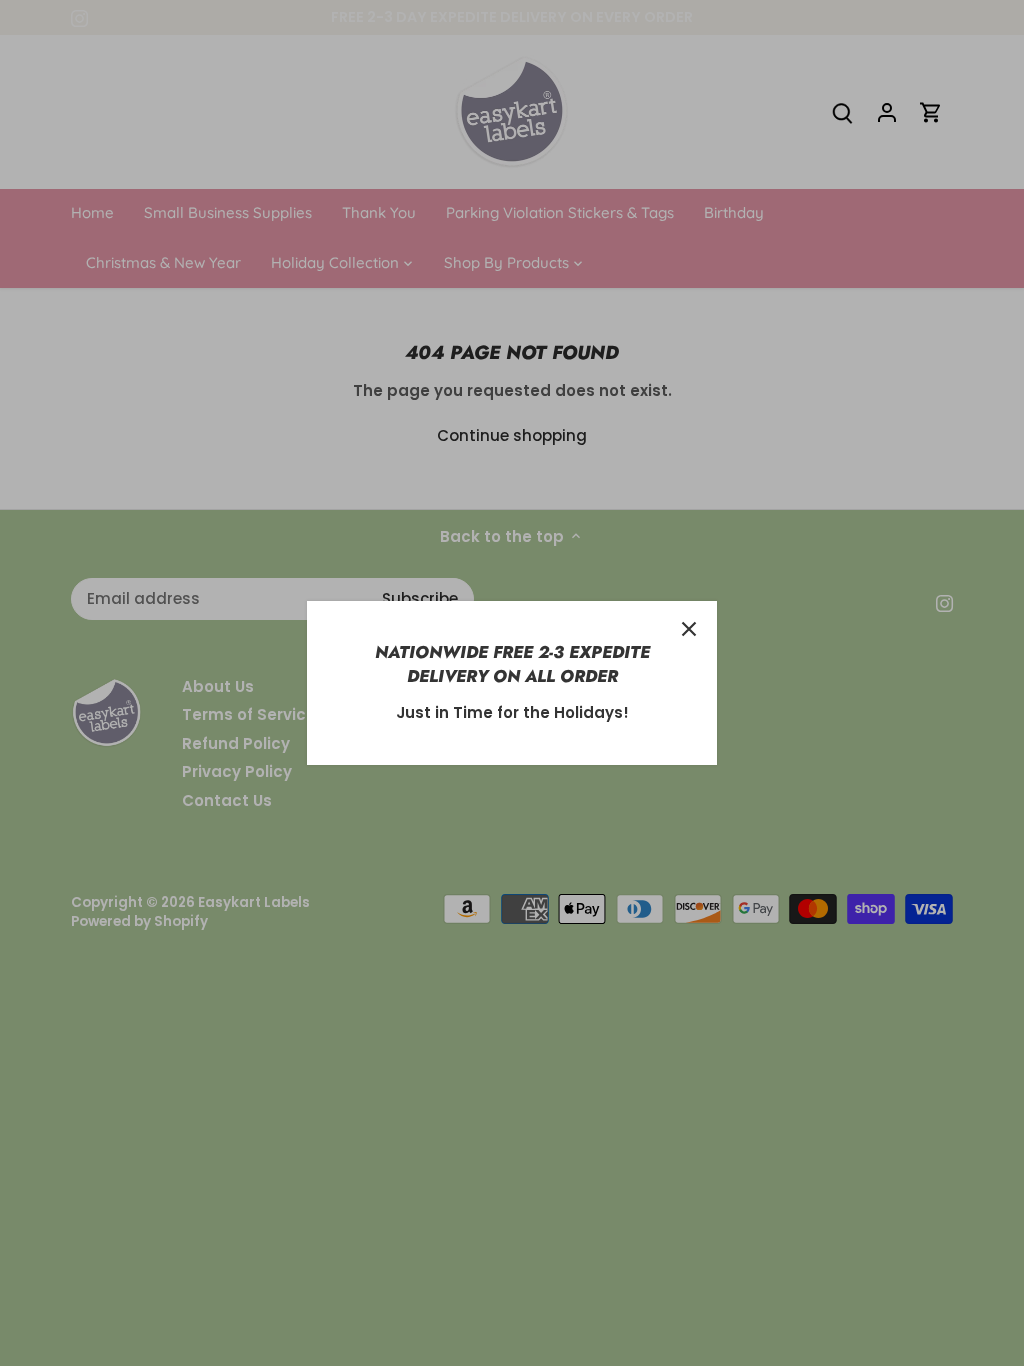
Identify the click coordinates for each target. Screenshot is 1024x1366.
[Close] (689, 629)
